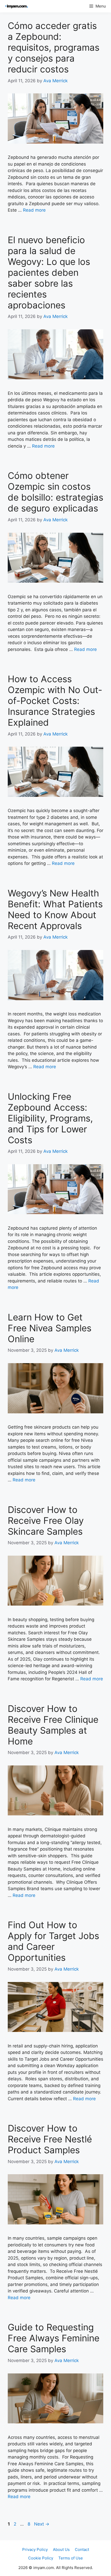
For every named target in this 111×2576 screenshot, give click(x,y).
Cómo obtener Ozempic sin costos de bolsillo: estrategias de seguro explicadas (55, 492)
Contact (82, 2549)
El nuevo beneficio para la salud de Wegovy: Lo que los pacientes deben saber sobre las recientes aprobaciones (49, 272)
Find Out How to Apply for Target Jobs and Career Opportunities (53, 1941)
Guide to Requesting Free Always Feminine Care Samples (54, 2338)
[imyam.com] (15, 6)
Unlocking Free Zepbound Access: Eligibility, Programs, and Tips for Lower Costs (50, 1118)
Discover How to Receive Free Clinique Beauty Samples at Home (53, 1725)
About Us (61, 2549)
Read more (34, 210)
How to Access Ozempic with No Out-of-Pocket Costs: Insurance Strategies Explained (55, 701)
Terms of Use (71, 2558)
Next (42, 2524)
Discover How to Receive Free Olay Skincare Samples (46, 1520)
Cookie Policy (41, 2558)
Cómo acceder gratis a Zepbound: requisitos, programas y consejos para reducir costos (54, 47)
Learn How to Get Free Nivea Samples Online (50, 1328)
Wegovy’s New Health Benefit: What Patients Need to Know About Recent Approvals (55, 909)
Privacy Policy (35, 2549)
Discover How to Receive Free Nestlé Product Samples (50, 2139)
